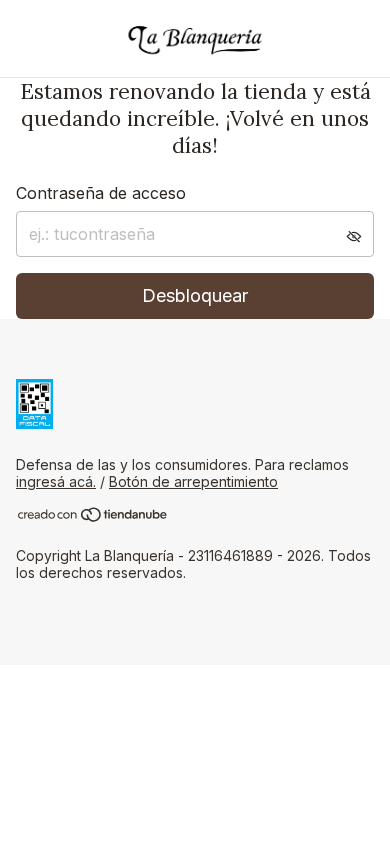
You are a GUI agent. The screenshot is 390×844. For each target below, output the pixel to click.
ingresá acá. (56, 481)
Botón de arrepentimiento (193, 481)
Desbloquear (195, 295)
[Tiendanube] (93, 517)
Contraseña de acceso (101, 193)
